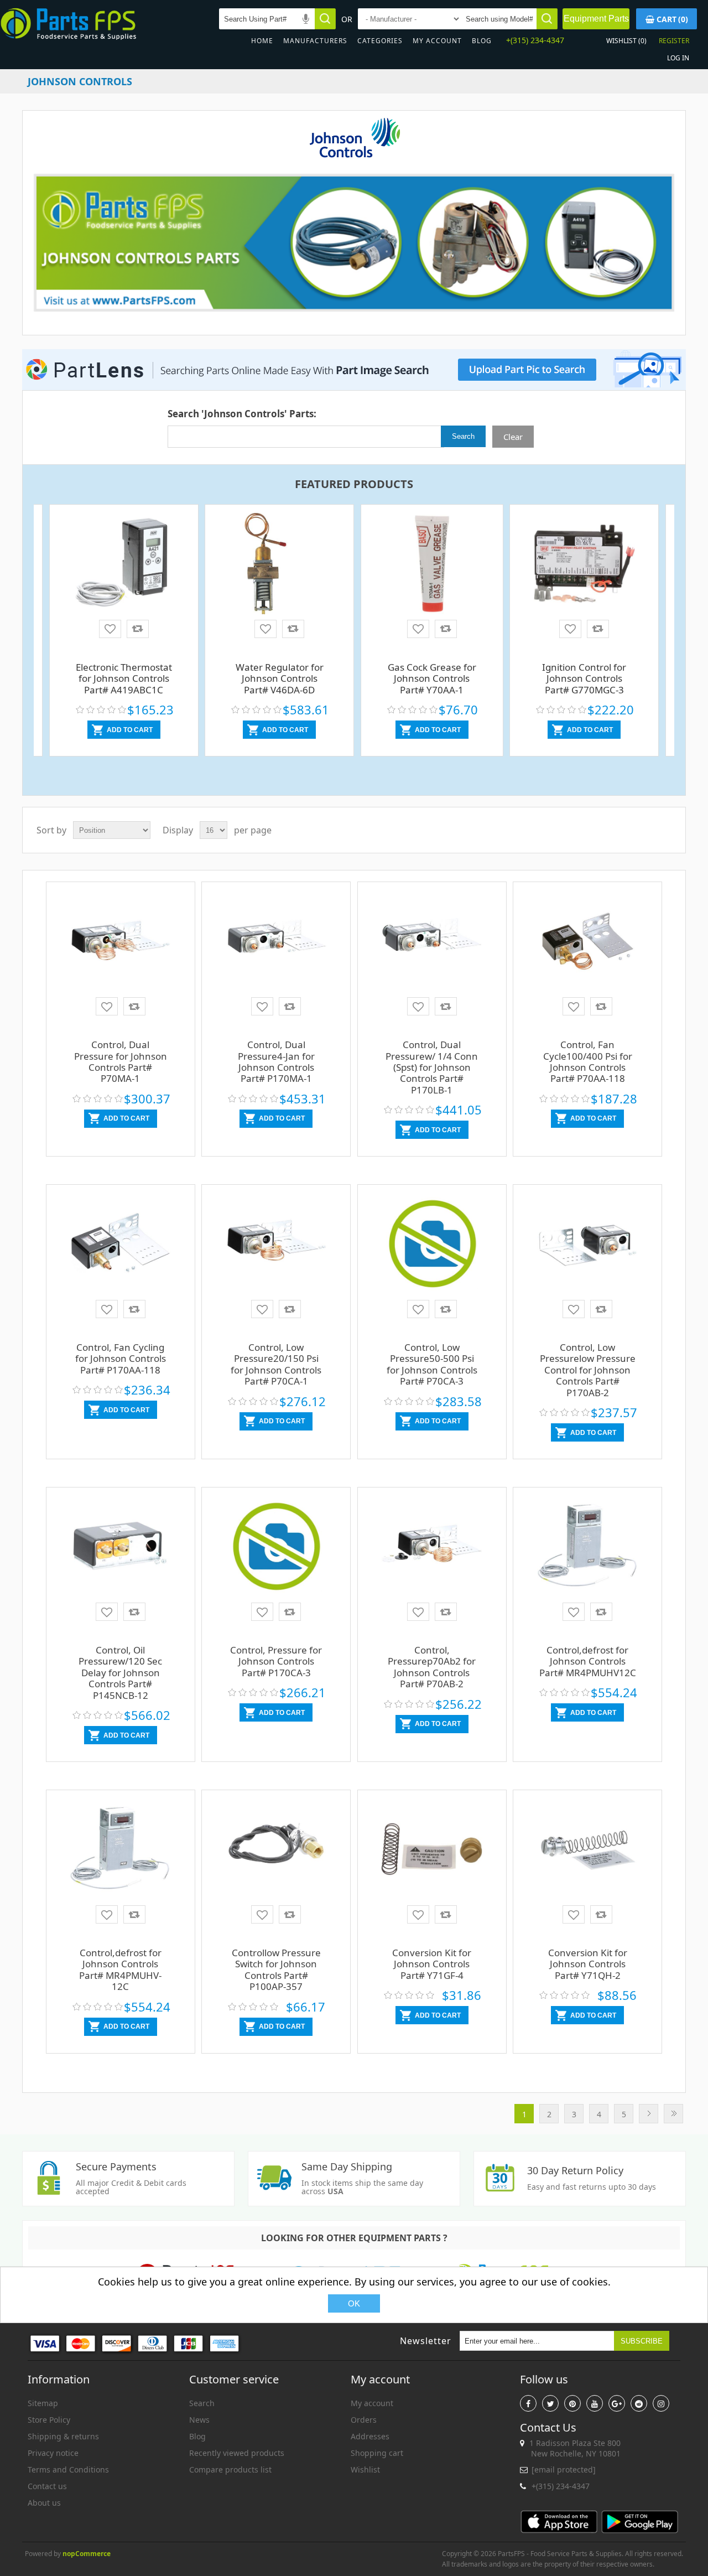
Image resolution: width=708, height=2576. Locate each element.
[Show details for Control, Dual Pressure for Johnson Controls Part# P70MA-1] (121, 945)
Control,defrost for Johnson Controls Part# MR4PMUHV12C (588, 1661)
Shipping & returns (63, 2436)
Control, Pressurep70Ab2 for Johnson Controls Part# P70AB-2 (432, 1667)
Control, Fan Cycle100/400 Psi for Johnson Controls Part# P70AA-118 (588, 1061)
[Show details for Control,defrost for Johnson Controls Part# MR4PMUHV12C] (587, 1551)
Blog (482, 41)
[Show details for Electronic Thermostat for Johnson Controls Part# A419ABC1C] (124, 568)
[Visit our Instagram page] (661, 2403)
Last (673, 2114)
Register (674, 41)
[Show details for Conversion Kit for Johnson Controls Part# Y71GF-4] (432, 1853)
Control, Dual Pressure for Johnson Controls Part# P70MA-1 (121, 1061)
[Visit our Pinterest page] (572, 2403)
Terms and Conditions (68, 2469)
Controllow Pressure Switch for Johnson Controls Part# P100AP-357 (276, 1969)
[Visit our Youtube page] (595, 2403)
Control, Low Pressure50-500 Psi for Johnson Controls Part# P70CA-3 (432, 1364)
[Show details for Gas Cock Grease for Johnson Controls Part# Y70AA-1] (432, 564)
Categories (380, 41)
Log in (678, 58)
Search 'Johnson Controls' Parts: (242, 414)
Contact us (47, 2486)
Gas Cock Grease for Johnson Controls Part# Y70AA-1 (432, 678)
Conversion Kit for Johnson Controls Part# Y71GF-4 (432, 1964)
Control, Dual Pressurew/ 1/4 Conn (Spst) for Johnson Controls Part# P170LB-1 (432, 1067)
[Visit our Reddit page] (639, 2403)
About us (44, 2503)
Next (649, 2114)
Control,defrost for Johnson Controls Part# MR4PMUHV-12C (120, 1969)
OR (347, 19)
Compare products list (230, 2469)
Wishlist (365, 2469)
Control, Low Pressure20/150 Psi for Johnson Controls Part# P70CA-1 (276, 1364)
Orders (364, 2420)
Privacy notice (53, 2453)
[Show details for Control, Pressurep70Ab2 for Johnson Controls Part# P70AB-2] (432, 1551)
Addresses (370, 2436)
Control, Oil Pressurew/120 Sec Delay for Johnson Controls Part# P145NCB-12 (120, 1673)
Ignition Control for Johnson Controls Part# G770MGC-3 (584, 678)
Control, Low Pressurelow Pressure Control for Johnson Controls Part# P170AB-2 (588, 1370)
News (199, 2420)
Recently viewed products (237, 2453)
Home (262, 41)
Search (202, 2403)
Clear (513, 437)
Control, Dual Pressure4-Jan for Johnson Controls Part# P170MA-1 (276, 1061)
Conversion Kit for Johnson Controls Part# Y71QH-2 (588, 1964)
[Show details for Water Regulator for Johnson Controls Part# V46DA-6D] (279, 568)
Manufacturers (315, 41)
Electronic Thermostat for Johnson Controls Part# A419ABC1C (124, 678)
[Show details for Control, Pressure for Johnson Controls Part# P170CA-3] (276, 1551)
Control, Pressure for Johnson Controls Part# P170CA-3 (276, 1661)
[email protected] (564, 2469)
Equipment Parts (596, 19)
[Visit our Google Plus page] (617, 2403)
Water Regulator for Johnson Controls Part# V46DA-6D (280, 678)
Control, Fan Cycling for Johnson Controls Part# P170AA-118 (121, 1359)
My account (437, 41)
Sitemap (43, 2403)
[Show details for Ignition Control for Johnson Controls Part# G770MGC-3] (584, 568)
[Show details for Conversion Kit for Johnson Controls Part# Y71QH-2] (587, 1853)
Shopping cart (377, 2453)
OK (354, 2303)
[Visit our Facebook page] (528, 2403)
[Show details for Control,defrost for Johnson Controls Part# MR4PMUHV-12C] (121, 1853)
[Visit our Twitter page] (550, 2403)
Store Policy (49, 2420)
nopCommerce (87, 2554)
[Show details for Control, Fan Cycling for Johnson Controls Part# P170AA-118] (121, 1248)
